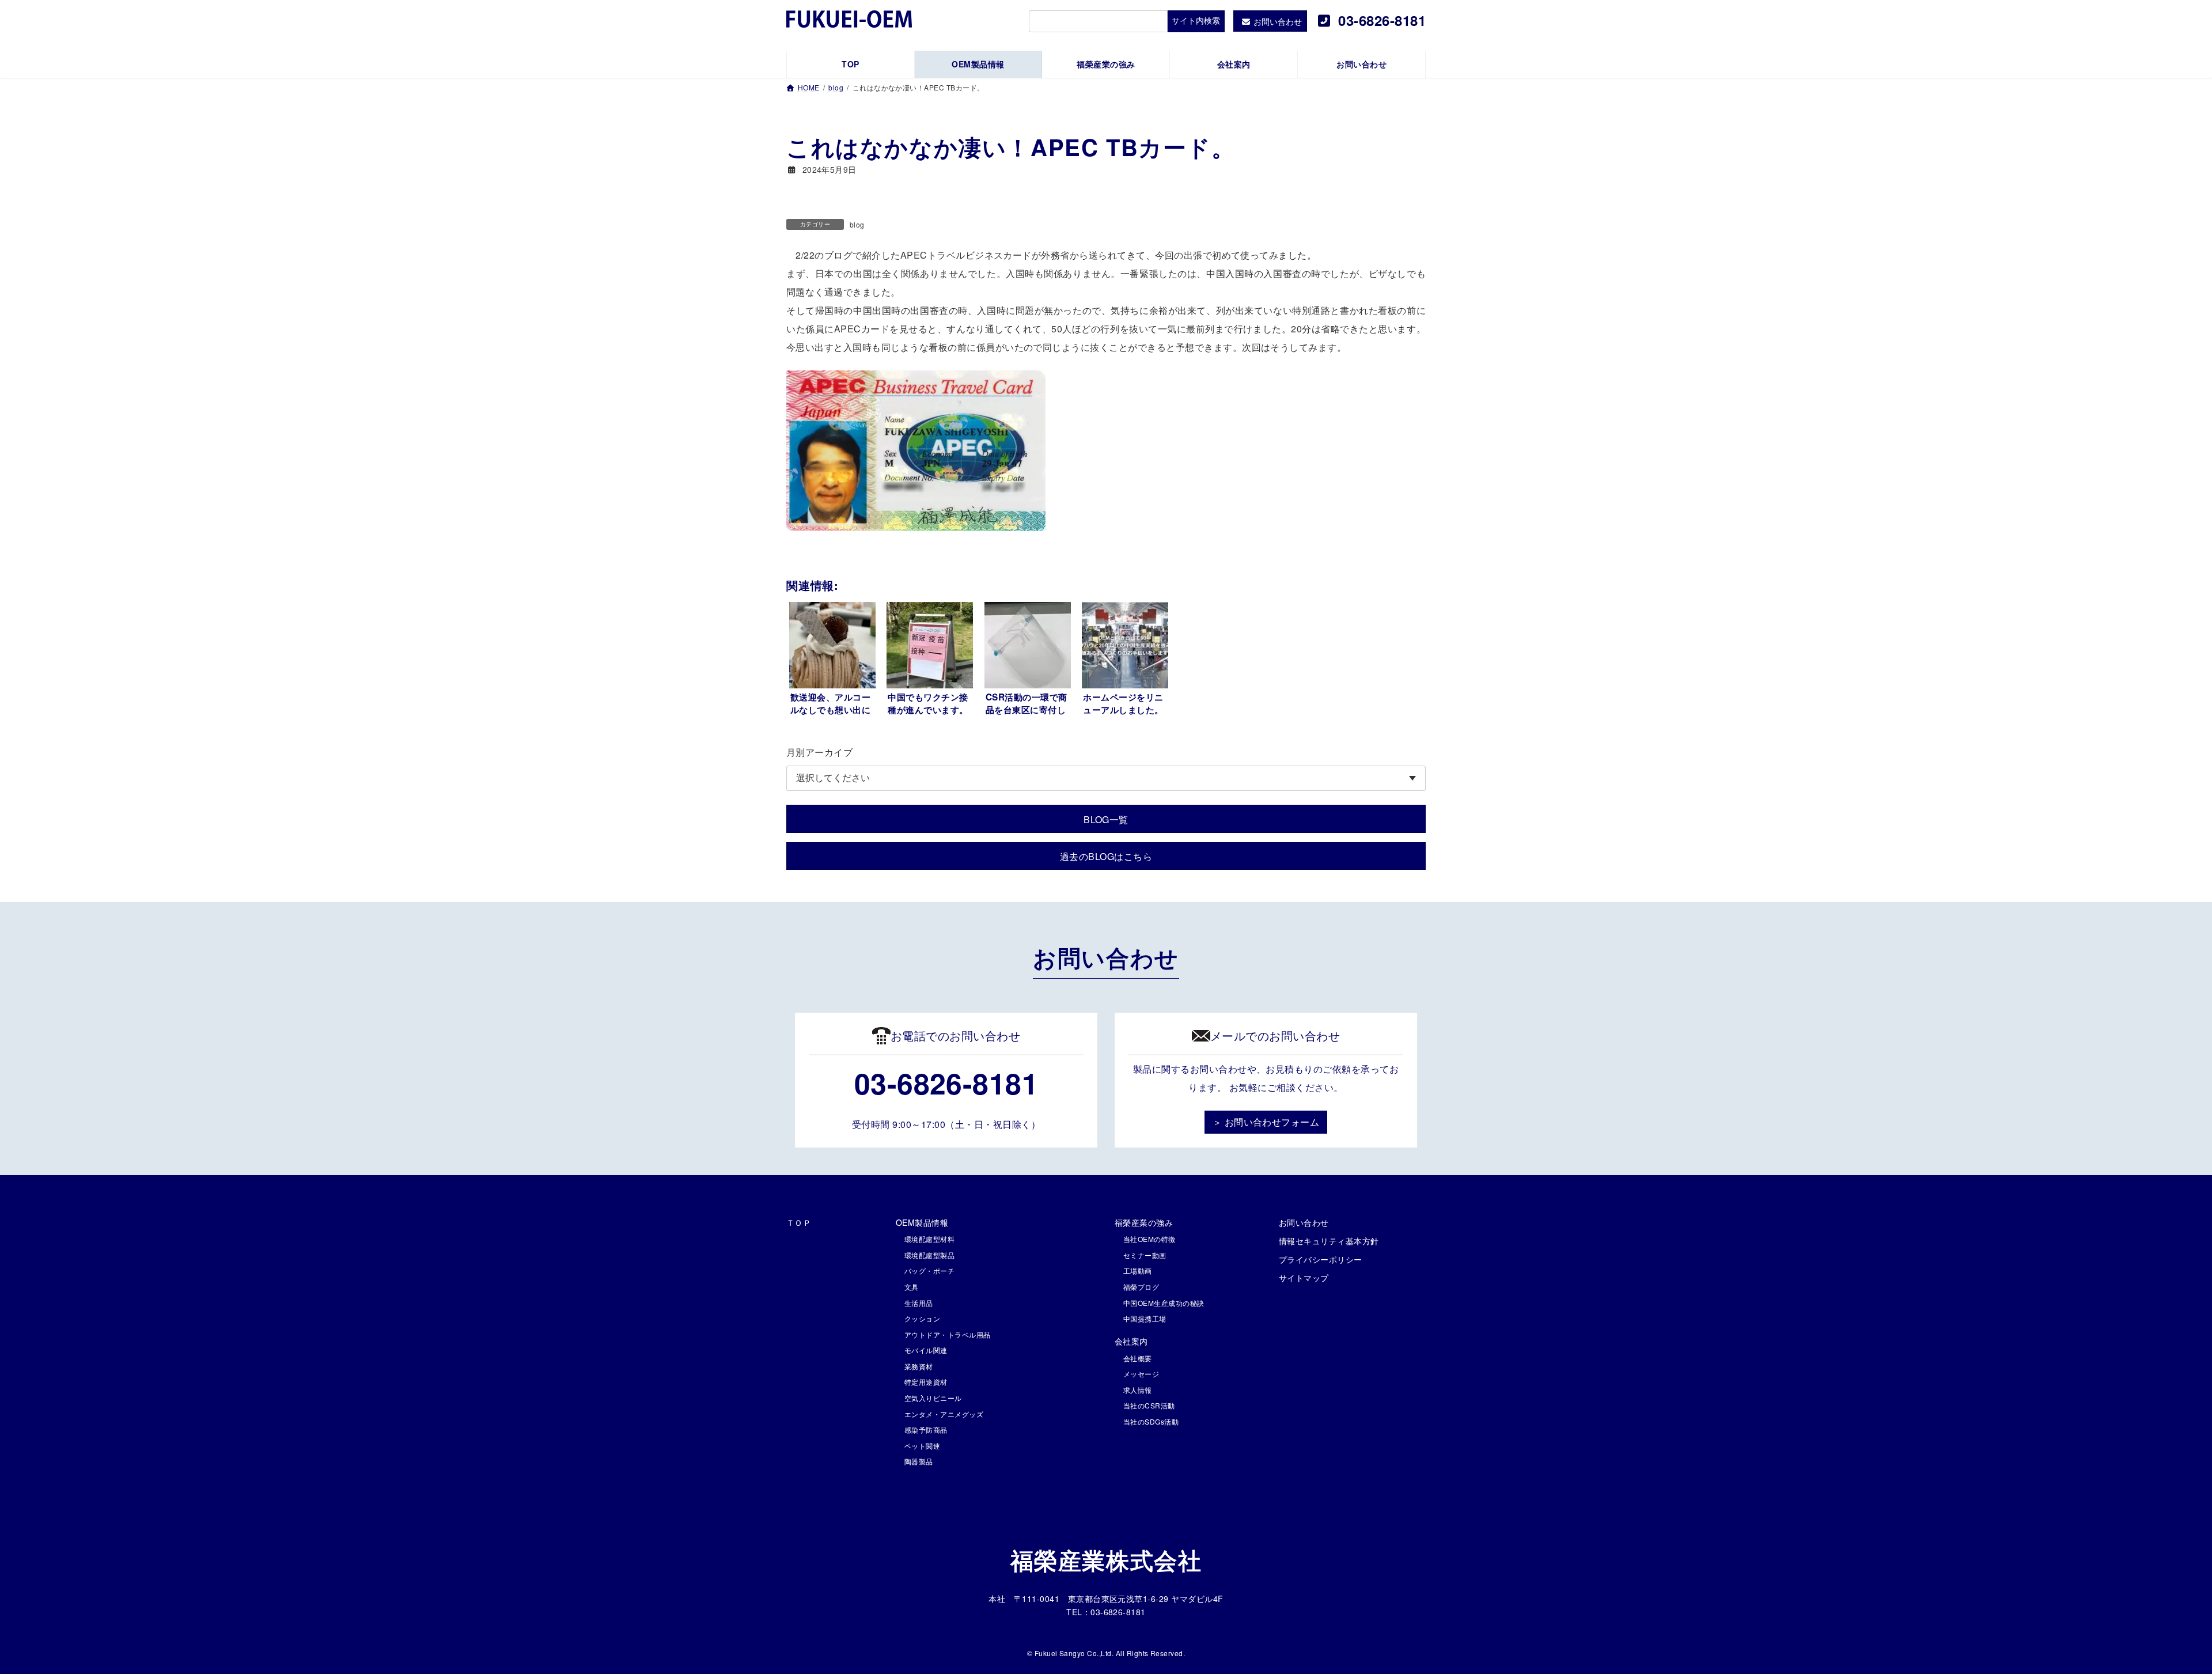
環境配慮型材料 (929, 1239)
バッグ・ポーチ (929, 1270)
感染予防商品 (926, 1429)
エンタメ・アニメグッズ (944, 1414)
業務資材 (919, 1366)
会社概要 (1138, 1358)
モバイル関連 (926, 1350)
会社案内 (1131, 1341)
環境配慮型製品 (929, 1255)
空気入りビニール (933, 1398)
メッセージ (1141, 1374)
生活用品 (919, 1303)
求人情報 (1138, 1390)
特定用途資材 (926, 1382)
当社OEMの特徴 (1149, 1239)
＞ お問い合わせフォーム (1266, 1122)
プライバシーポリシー (1321, 1259)
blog (857, 224)
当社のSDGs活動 (1151, 1421)
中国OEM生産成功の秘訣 (1164, 1303)
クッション (922, 1318)
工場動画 (1138, 1270)
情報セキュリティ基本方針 (1329, 1241)
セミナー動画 (1145, 1255)
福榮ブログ (1141, 1287)
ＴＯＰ (799, 1222)
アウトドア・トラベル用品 (948, 1334)
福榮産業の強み (1144, 1222)
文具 (912, 1287)
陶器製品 (919, 1461)
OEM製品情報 (922, 1222)
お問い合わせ (1304, 1222)
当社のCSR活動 (1149, 1405)
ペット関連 (922, 1446)
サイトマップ (1304, 1278)
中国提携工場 (1145, 1318)
